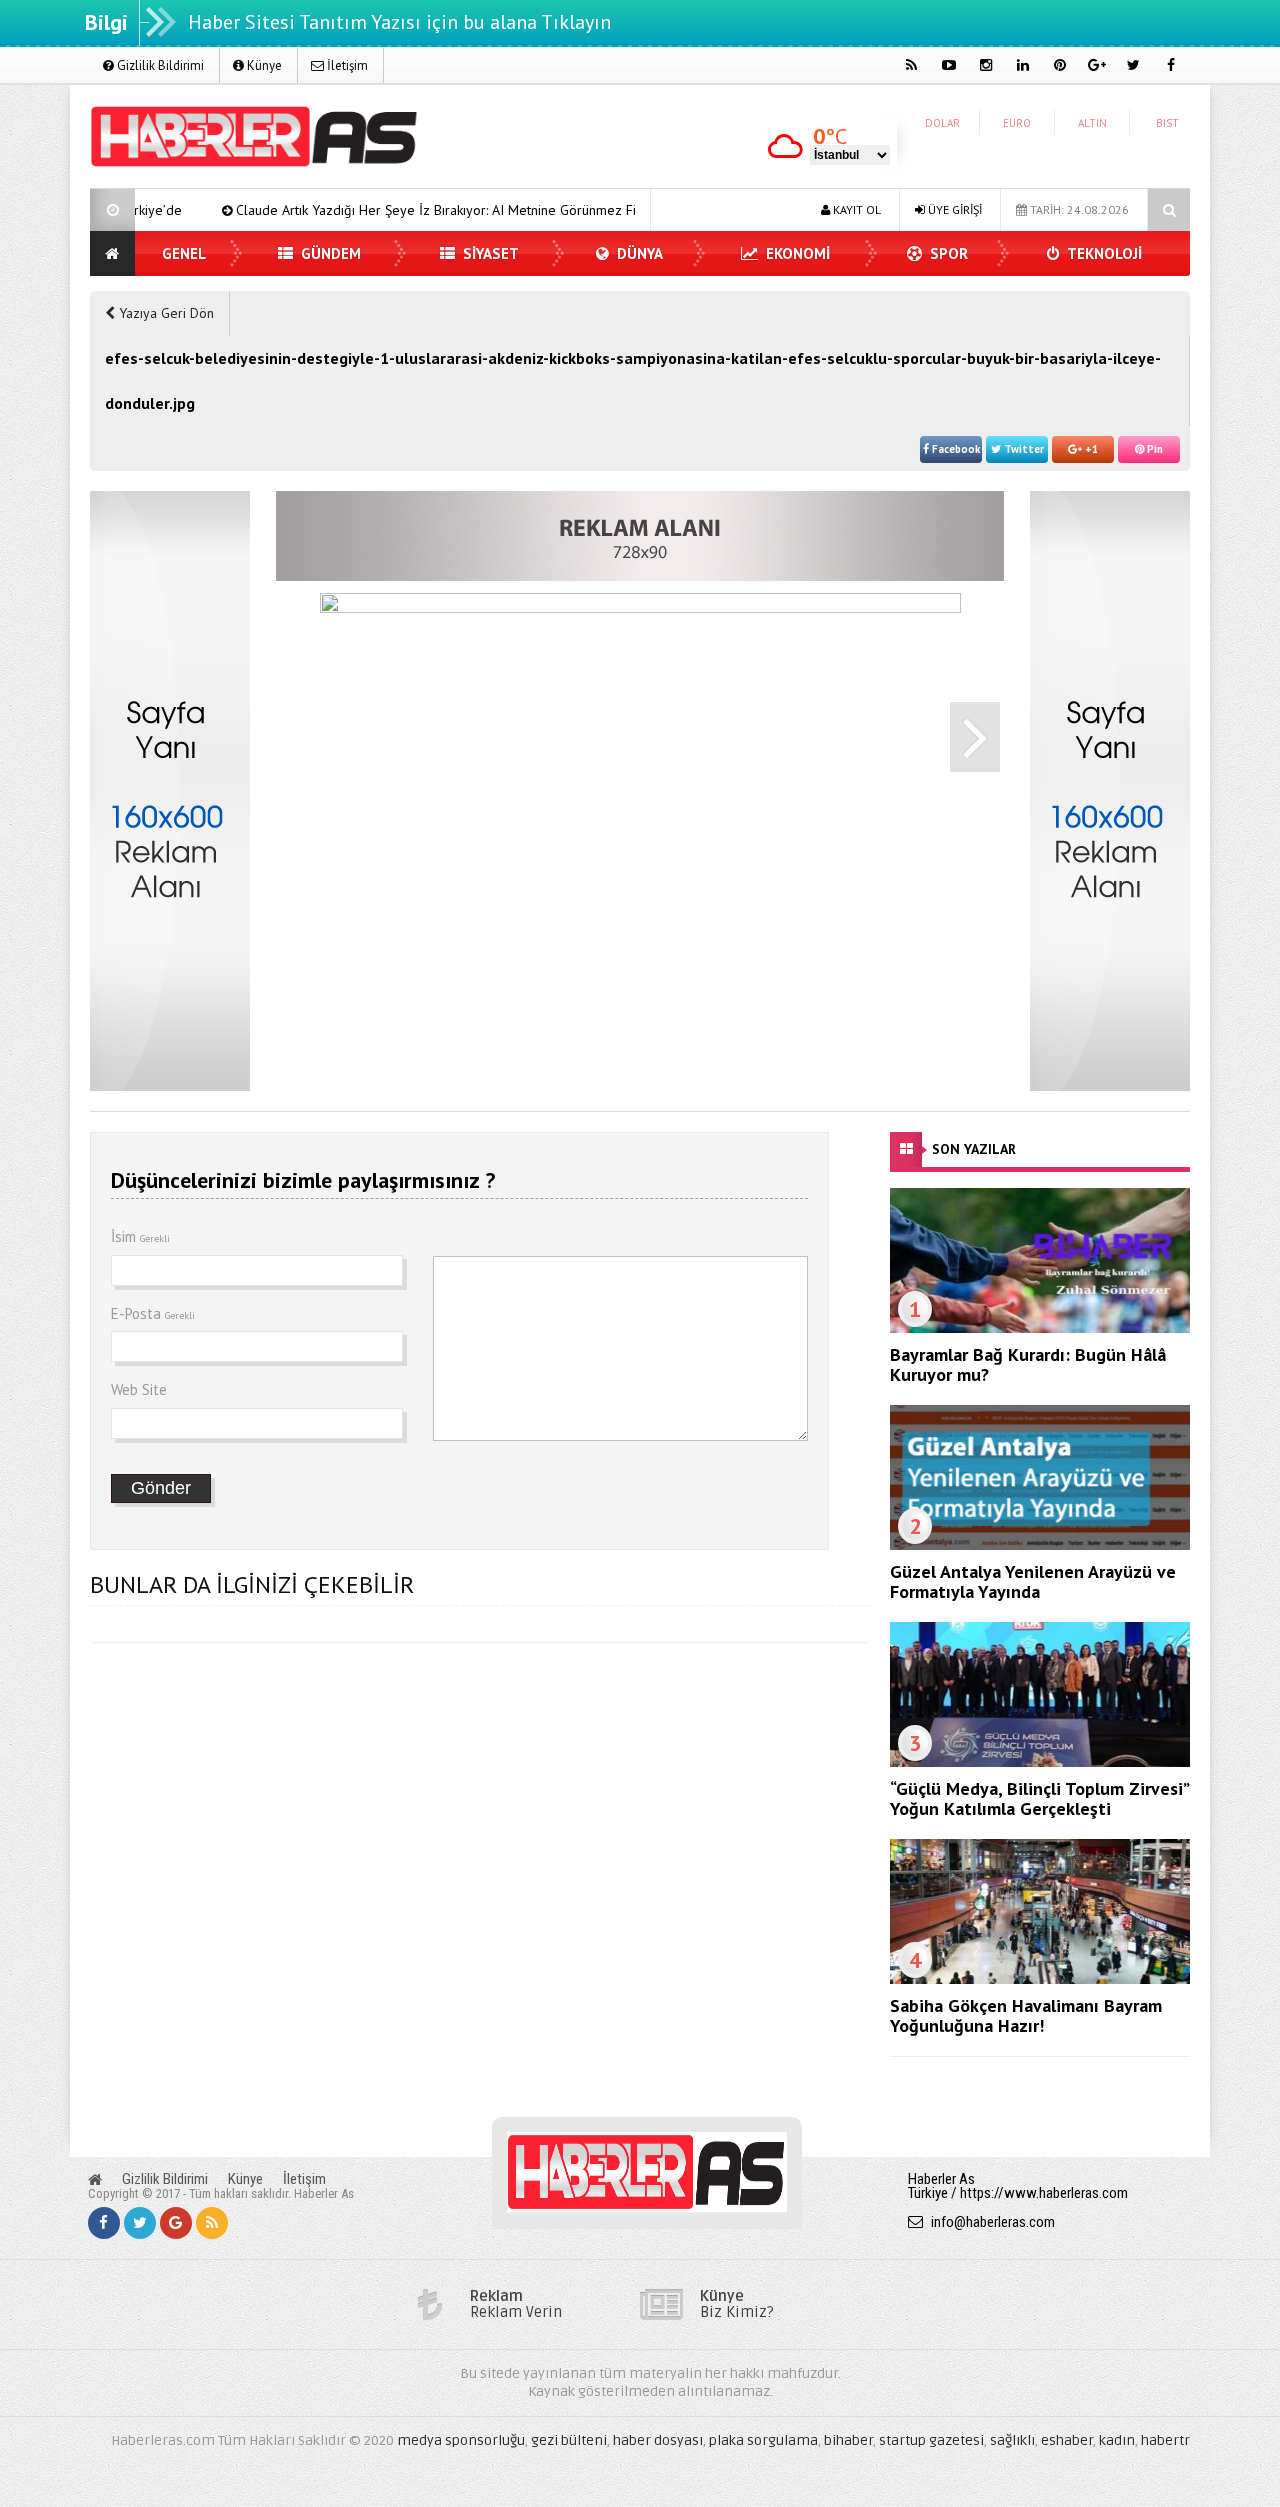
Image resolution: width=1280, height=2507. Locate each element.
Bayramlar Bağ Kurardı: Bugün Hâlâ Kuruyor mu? (1028, 1364)
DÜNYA (638, 253)
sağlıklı (1012, 2440)
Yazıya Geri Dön (164, 313)
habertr (1165, 2440)
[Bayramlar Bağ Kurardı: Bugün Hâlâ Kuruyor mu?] (1040, 1328)
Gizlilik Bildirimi (159, 65)
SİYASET (489, 253)
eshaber (1067, 2440)
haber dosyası (658, 2440)
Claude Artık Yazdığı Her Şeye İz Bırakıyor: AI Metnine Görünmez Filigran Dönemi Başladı (412, 210)
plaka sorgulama (763, 2440)
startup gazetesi (931, 2440)
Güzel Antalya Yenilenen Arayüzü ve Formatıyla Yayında (1033, 1581)
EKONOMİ (796, 253)
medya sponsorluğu (461, 2440)
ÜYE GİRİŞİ (953, 209)
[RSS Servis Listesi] (212, 2223)
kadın (1117, 2440)
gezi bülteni (569, 2440)
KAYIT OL (855, 209)
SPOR (947, 253)
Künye (263, 65)
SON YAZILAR (974, 1149)
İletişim (346, 65)
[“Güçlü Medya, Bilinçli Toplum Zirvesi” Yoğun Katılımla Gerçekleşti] (1040, 1762)
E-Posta (153, 1313)
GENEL (184, 253)
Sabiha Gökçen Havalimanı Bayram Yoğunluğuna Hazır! (1026, 2015)
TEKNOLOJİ (1103, 253)
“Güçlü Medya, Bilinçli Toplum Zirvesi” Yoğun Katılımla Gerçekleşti (1039, 1798)
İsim (140, 1236)
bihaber (848, 2440)
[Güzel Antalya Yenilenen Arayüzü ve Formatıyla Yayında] (1040, 1545)
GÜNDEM (329, 253)
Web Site (139, 1389)
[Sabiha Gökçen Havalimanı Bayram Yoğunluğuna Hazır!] (1040, 1979)
